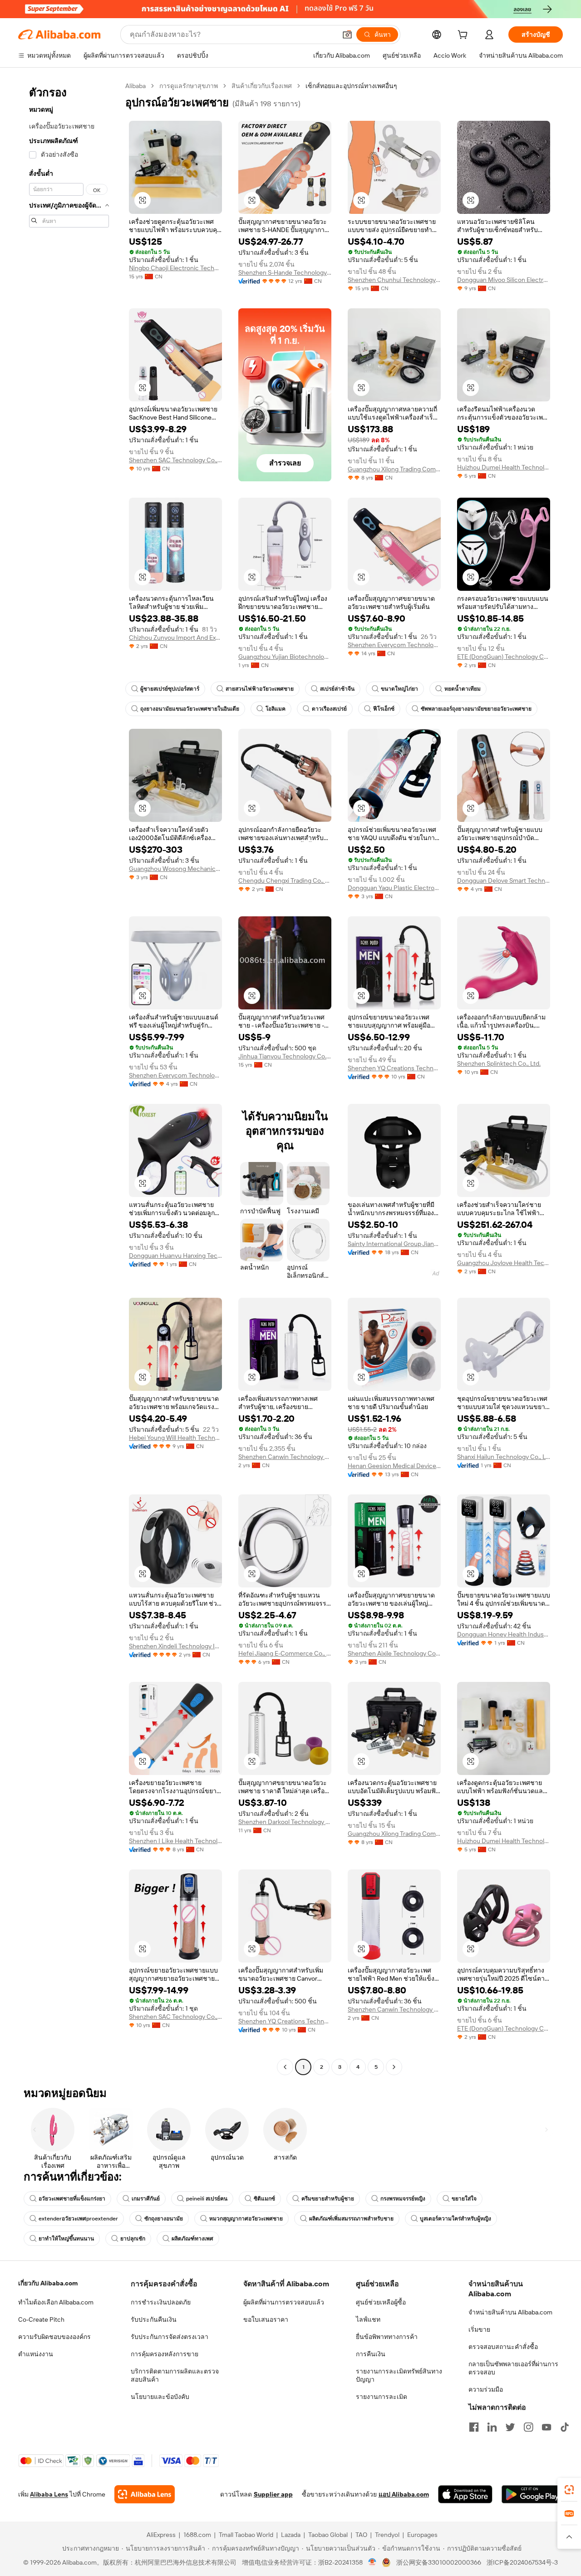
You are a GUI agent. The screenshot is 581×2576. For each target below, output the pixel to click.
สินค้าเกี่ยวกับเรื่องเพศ (262, 86)
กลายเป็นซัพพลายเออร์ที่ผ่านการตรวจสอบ (513, 2368)
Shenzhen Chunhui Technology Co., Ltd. (394, 280)
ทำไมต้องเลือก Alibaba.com (56, 2302)
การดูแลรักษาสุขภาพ (189, 86)
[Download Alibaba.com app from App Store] (465, 2494)
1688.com (197, 2535)
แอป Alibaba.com (404, 2494)
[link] (569, 2490)
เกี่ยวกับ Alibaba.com (48, 2283)
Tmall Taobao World (246, 2535)
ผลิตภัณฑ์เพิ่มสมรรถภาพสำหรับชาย (351, 2219)
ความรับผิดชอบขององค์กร (54, 2337)
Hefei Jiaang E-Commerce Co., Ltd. (285, 1653)
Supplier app (273, 2494)
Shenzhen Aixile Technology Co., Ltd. (394, 1653)
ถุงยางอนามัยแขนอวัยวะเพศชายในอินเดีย (190, 709)
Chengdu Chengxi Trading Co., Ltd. (285, 880)
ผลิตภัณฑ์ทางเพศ (192, 2239)
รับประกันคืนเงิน (154, 2319)
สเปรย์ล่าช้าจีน (337, 689)
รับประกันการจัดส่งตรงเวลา (170, 2337)
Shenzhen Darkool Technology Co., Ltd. (285, 1822)
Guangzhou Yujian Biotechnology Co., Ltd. (285, 657)
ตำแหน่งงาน (36, 2354)
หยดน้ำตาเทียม (463, 689)
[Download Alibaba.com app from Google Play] (532, 2494)
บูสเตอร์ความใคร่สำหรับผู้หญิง (455, 2219)
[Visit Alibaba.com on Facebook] (474, 2427)
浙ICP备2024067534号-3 (522, 2562)
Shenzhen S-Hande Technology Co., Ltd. (285, 272)
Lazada (291, 2535)
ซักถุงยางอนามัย (164, 2219)
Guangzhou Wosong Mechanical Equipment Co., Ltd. (175, 869)
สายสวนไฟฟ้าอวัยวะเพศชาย (260, 689)
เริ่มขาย (479, 2329)
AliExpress (161, 2535)
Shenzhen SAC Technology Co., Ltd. (175, 460)
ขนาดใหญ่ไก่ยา (399, 689)
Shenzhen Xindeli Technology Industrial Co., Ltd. (175, 1646)
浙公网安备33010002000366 (439, 2562)
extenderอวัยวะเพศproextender (78, 2219)
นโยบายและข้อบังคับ (160, 2397)
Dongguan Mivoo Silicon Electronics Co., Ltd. (504, 280)
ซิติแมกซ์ (264, 2199)
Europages (422, 2535)
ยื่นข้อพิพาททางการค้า (387, 2337)
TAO (361, 2535)
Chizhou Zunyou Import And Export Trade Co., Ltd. (175, 638)
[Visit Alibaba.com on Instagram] (528, 2427)
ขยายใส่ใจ (464, 2199)
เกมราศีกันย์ (146, 2199)
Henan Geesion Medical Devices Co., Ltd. (394, 1466)
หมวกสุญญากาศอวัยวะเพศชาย (246, 2219)
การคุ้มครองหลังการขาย (165, 2354)
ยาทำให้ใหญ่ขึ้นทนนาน (66, 2239)
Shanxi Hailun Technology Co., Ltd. (504, 1457)
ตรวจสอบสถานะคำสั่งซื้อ (503, 2347)
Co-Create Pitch (41, 2319)
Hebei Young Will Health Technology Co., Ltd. (175, 1438)
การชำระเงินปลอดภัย (161, 2302)
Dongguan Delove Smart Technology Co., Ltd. (504, 880)
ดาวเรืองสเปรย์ (329, 709)
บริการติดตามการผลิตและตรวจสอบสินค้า (175, 2375)
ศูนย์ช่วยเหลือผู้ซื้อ (381, 2302)
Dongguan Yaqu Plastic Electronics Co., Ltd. (394, 888)
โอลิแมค (276, 709)
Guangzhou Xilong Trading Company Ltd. (394, 469)
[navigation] (69, 1078)
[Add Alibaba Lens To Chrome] (145, 2494)
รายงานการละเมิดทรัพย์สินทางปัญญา (399, 2375)
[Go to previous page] (285, 2067)
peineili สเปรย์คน (207, 2199)
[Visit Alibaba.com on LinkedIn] (492, 2427)
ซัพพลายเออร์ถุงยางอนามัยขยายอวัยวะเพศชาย (476, 709)
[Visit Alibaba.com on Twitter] (510, 2427)
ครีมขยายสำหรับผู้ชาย (328, 2199)
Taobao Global (328, 2535)
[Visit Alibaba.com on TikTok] (565, 2427)
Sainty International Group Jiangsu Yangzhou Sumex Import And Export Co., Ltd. (394, 1244)
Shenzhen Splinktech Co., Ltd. (499, 1063)
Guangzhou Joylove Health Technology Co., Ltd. (504, 1263)
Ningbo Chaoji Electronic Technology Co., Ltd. (175, 268)
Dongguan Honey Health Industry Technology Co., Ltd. (504, 1634)
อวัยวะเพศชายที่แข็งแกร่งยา (72, 2199)
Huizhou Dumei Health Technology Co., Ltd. (504, 467)
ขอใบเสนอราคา (266, 2319)
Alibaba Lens (49, 2494)
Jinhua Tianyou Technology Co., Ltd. (285, 1056)
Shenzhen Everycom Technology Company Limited (394, 645)
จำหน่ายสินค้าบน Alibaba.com (510, 2312)
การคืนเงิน (371, 2354)
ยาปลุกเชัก (133, 2239)
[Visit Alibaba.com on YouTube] (547, 2427)
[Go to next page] (394, 2067)
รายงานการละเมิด (382, 2397)
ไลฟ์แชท (368, 2319)
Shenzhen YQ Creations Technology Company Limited (394, 1068)
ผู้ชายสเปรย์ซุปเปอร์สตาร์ (170, 689)
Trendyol (387, 2535)
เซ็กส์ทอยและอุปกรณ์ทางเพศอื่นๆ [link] (351, 86)
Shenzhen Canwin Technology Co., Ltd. (285, 1457)
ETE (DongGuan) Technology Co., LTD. (504, 657)
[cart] (464, 36)
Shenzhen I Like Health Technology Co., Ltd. (175, 1841)
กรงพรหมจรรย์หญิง (403, 2199)
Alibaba (135, 86)
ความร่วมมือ (486, 2389)
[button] (347, 35)
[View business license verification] (372, 2562)
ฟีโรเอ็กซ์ (384, 709)
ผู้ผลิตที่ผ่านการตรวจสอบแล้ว (284, 2302)
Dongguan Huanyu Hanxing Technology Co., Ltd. (175, 1256)
